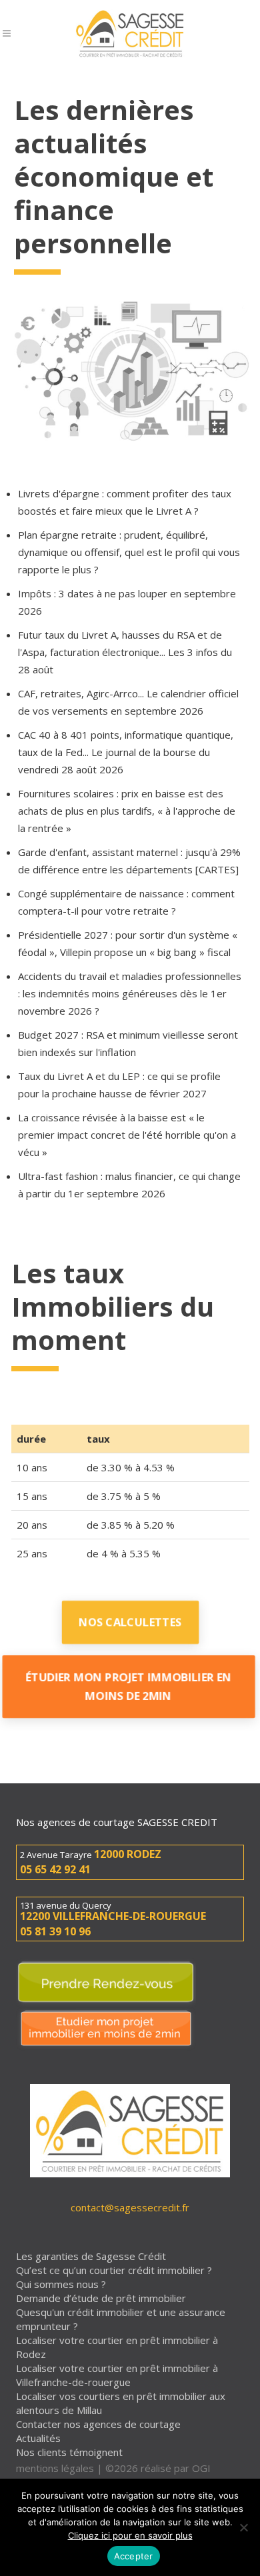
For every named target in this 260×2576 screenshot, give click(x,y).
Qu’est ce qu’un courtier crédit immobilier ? (114, 2270)
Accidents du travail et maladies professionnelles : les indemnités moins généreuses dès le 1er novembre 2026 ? (130, 993)
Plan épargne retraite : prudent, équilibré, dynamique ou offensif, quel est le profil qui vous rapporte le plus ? (129, 552)
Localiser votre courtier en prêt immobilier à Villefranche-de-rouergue (117, 2375)
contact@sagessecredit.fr (130, 2207)
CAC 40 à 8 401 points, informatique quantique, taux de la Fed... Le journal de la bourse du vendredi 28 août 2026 (126, 752)
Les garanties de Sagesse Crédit (91, 2256)
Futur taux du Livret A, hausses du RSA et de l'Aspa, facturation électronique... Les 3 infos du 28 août (125, 652)
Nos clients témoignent (69, 2452)
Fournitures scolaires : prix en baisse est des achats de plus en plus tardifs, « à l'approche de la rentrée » (127, 811)
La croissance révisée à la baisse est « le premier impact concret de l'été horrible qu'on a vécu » (127, 1135)
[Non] (243, 2527)
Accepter (134, 2556)
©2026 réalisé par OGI (158, 2468)
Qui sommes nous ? (61, 2284)
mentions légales (55, 2468)
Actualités (38, 2438)
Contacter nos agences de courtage (98, 2424)
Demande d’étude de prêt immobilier (101, 2298)
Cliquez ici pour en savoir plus (130, 2535)
